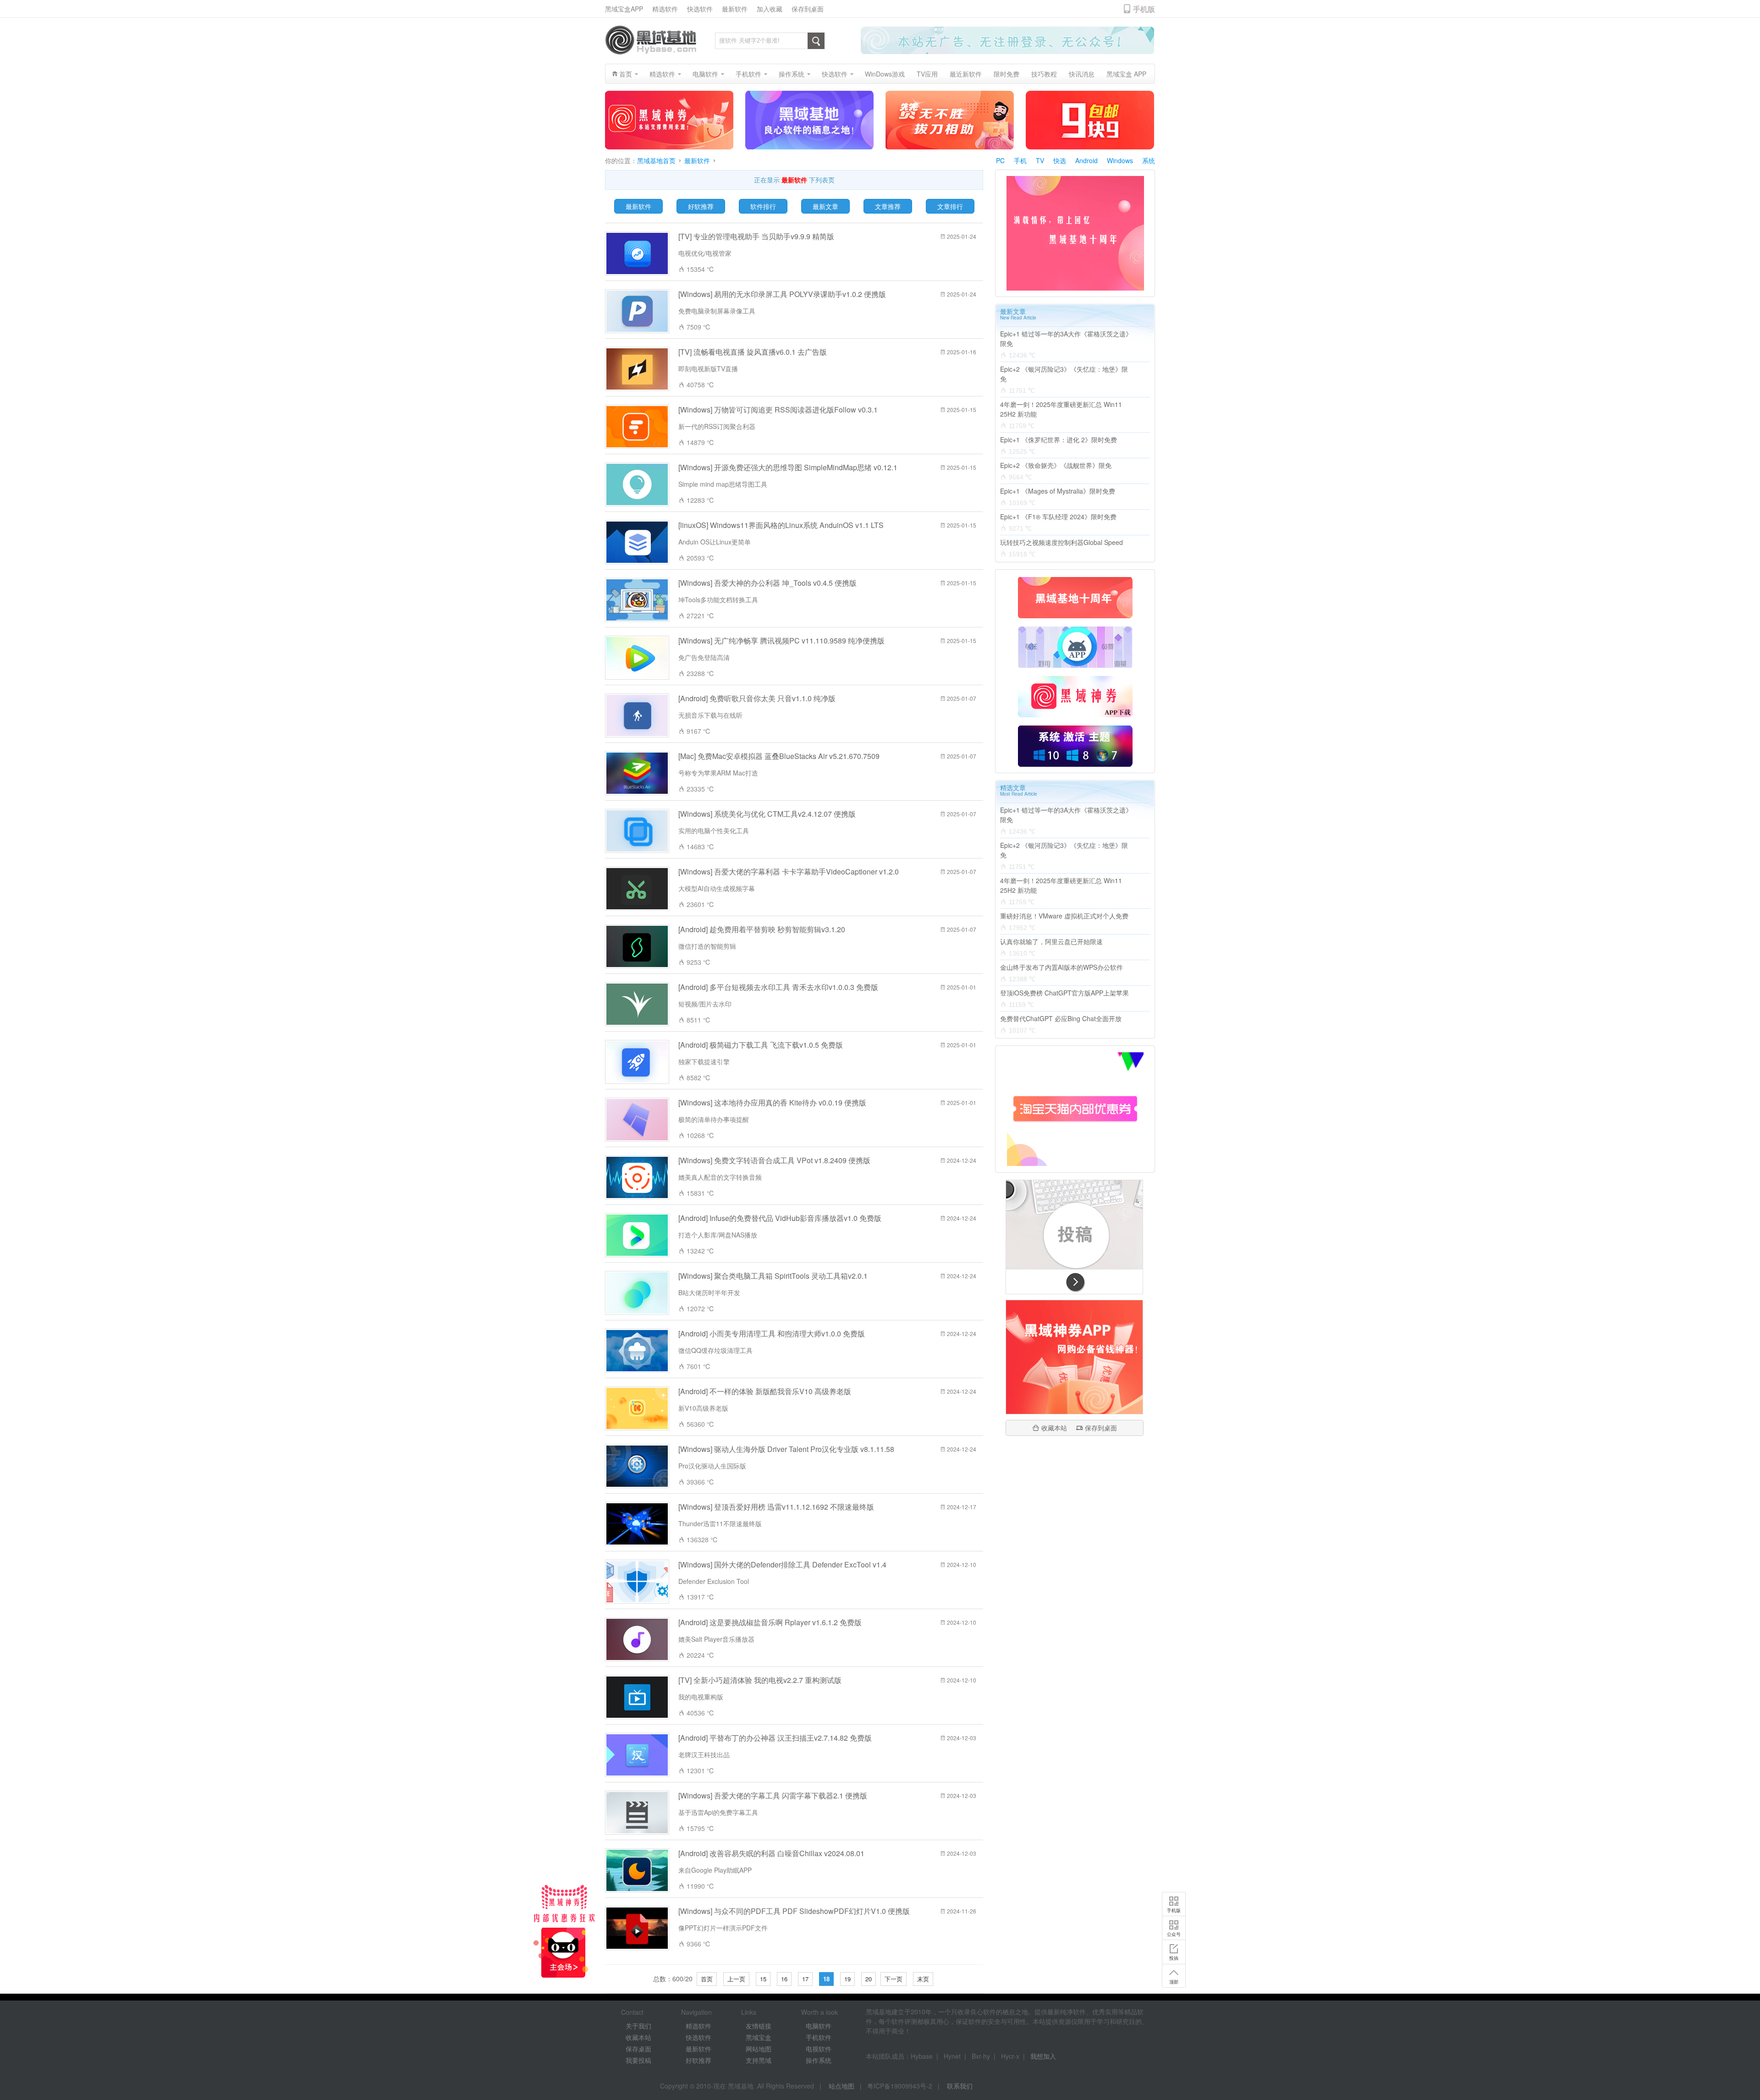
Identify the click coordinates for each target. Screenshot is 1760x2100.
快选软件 (700, 9)
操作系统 (819, 2060)
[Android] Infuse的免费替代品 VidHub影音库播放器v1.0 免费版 (780, 1218)
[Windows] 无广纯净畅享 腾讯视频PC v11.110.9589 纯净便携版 (781, 640)
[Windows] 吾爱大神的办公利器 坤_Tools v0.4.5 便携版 (767, 583)
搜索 (816, 41)
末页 (923, 1979)
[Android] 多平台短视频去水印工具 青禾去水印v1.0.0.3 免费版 (778, 987)
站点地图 (841, 2086)
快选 (1060, 160)
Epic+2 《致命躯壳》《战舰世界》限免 (1056, 465)
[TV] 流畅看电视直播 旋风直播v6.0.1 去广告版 (753, 352)
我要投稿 (638, 2060)
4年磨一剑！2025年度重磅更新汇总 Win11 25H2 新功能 (1061, 409)
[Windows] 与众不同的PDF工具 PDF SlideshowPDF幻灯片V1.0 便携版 (794, 1911)
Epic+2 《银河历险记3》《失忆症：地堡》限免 (1064, 374)
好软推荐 (701, 206)
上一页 (736, 1979)
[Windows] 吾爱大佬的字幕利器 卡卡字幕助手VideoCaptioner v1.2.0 (789, 871)
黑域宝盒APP (624, 9)
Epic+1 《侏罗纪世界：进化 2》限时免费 (1059, 440)
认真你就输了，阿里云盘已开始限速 (1051, 941)
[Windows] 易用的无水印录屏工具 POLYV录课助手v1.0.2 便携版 (782, 294)
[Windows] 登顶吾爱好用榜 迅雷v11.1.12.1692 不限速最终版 (776, 1507)
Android (1086, 160)
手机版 (1174, 1934)
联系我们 (960, 2086)
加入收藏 (770, 9)
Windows (1120, 160)
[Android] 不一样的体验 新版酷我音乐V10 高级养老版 (765, 1391)
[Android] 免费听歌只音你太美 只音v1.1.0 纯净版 (757, 698)
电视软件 (819, 2049)
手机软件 (819, 2037)
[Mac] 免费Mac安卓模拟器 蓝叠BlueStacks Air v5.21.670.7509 (779, 756)
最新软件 (735, 9)
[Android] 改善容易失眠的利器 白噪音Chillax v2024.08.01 (771, 1853)
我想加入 (1043, 2056)
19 (847, 1979)
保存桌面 (638, 2049)
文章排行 (950, 206)
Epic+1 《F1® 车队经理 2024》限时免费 (1058, 517)
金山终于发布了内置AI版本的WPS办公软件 (1061, 967)
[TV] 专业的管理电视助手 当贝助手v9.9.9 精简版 (756, 236)
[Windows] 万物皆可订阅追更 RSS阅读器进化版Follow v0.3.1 (778, 410)
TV (1040, 160)
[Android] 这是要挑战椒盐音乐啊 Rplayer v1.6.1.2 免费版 (770, 1622)
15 (763, 1979)
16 (784, 1979)
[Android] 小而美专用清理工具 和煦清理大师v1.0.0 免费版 (772, 1333)
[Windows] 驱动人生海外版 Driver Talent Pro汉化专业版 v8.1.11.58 (786, 1449)
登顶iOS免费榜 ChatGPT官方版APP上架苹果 (1064, 993)
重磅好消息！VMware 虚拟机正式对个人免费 (1064, 916)
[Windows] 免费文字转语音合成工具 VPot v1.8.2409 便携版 (774, 1160)
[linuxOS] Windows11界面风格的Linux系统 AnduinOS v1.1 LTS (781, 525)
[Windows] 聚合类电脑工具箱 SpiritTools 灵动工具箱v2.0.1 (773, 1276)
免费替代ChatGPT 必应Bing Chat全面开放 (1061, 1018)
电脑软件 (819, 2026)
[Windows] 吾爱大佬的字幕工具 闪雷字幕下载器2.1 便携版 (773, 1795)
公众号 (1174, 1958)
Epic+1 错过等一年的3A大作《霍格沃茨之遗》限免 (1066, 338)
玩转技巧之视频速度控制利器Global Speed (1061, 542)
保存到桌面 (808, 9)
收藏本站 (1054, 1428)
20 (869, 1979)
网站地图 (759, 2049)
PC (1000, 160)
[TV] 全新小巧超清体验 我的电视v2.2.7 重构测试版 (760, 1680)
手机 (1020, 160)
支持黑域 (759, 2060)
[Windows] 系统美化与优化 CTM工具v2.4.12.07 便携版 (767, 814)
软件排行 (763, 206)
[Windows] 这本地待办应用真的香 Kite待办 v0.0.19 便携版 (772, 1102)
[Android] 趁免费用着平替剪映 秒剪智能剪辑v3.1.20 (762, 929)
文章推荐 (888, 206)
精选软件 (665, 9)
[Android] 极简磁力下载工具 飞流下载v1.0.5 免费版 (761, 1045)
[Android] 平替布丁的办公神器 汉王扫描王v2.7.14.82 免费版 (775, 1738)
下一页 (894, 1979)
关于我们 (638, 2026)
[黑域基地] (651, 40)
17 (805, 1979)
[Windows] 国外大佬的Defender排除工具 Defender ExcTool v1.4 (782, 1564)
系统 (1149, 160)
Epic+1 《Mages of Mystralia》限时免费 (1058, 491)
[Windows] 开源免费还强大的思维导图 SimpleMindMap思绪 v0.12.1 (788, 467)
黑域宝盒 (759, 2037)
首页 (707, 1979)
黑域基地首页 (656, 161)
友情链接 (759, 2026)
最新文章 (825, 206)
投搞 (1174, 1982)
